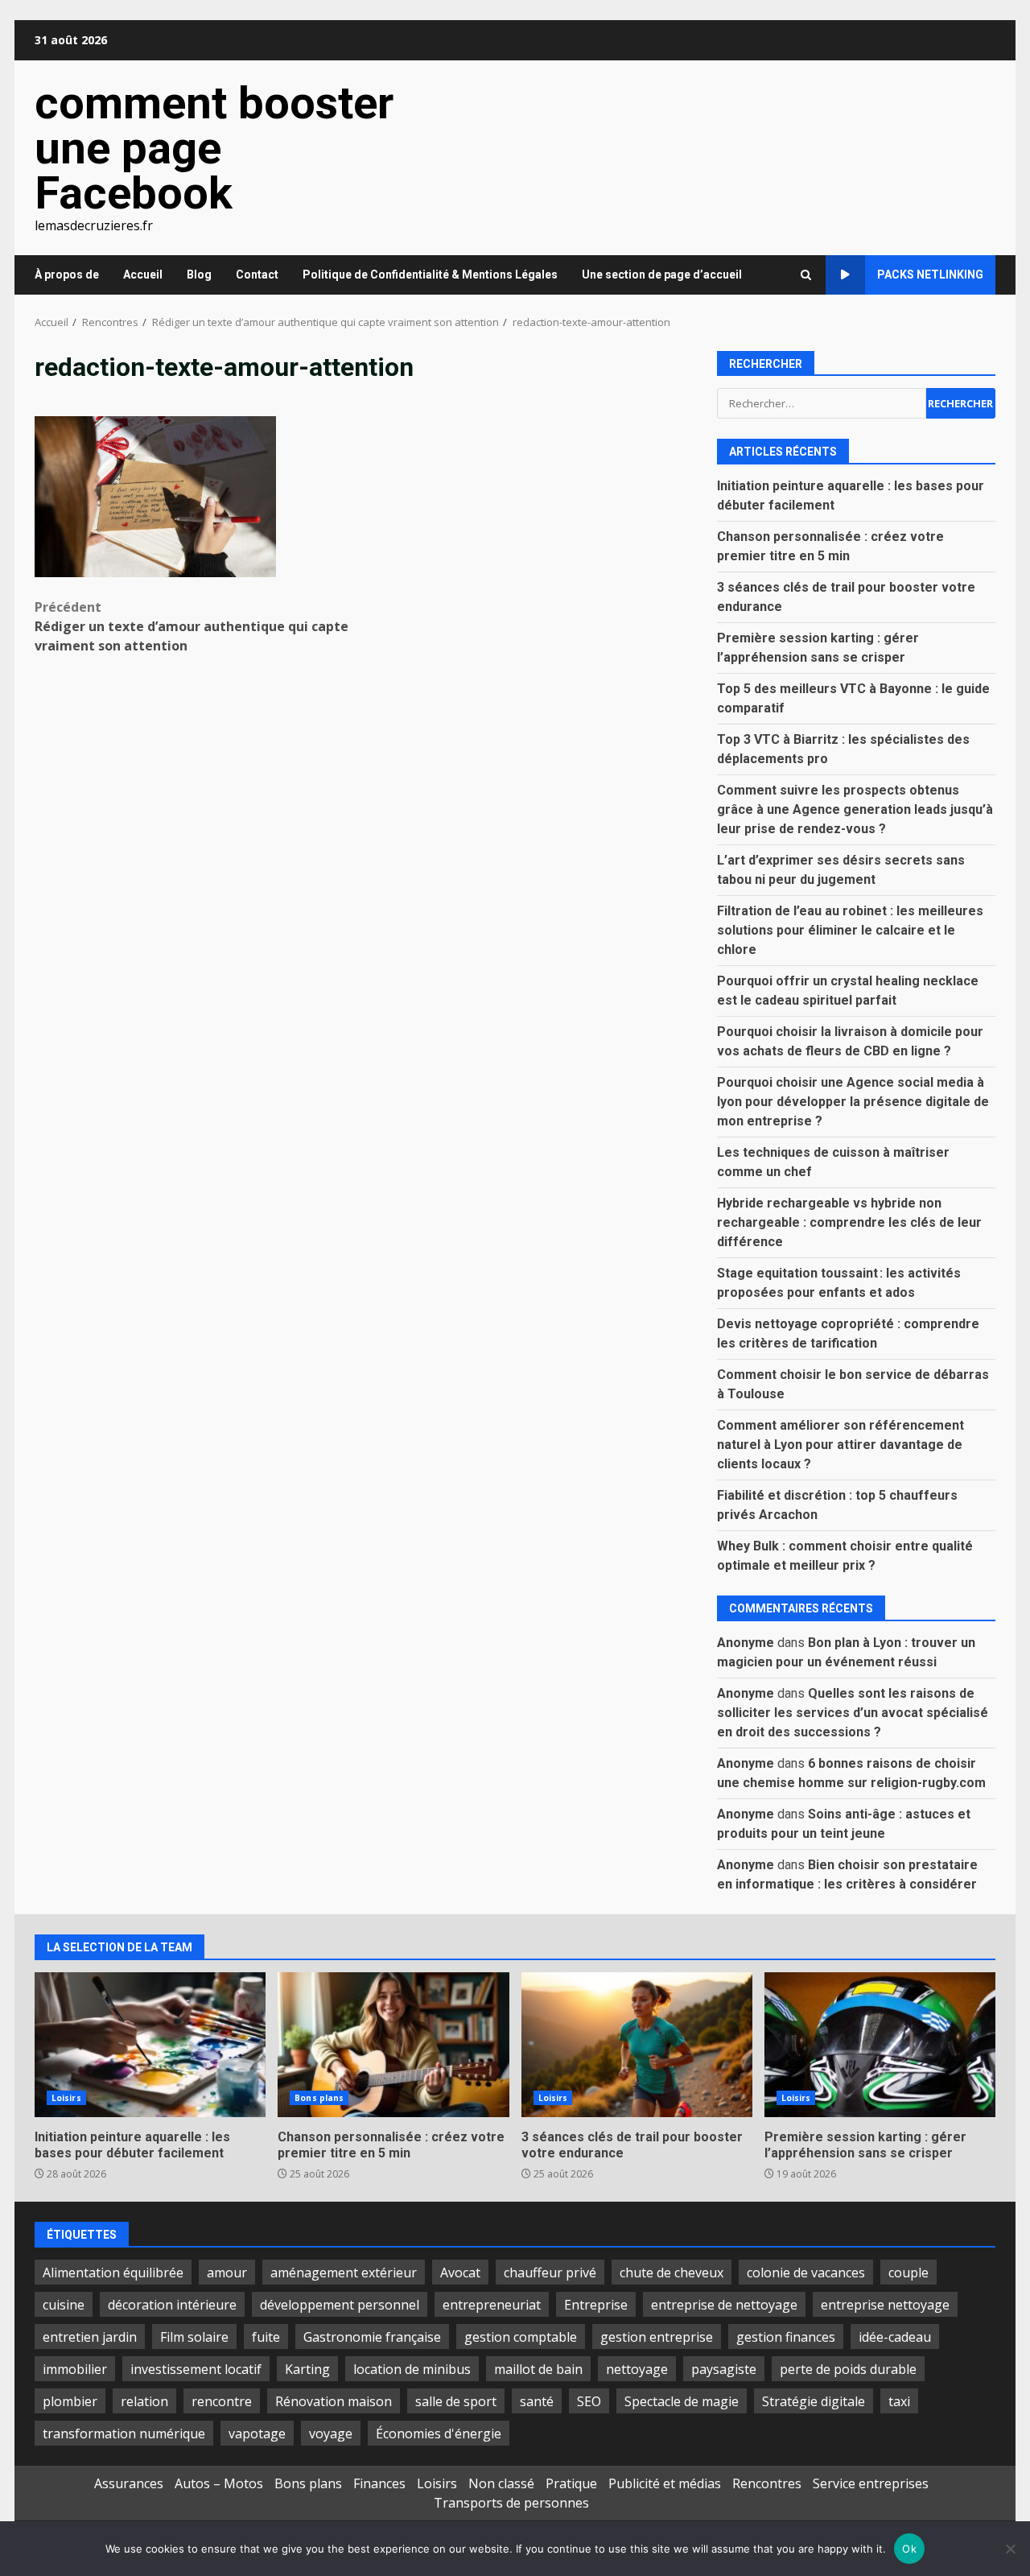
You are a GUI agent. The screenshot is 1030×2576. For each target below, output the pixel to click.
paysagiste (724, 2369)
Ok (909, 2549)
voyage (331, 2434)
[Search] (806, 275)
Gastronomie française (372, 2337)
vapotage (257, 2434)
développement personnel (340, 2305)
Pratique (571, 2483)
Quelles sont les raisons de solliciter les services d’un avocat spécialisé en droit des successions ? (853, 1713)
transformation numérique (124, 2434)
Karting (307, 2369)
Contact (257, 275)
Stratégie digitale (814, 2401)
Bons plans (319, 2098)
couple (908, 2273)
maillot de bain (538, 2369)
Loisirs (66, 2098)
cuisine (64, 2305)
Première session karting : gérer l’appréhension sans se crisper (880, 2045)
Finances (379, 2483)
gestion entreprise (657, 2337)
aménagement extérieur (344, 2273)
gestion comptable (521, 2337)
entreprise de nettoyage (724, 2305)
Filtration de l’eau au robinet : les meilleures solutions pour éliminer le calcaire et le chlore (850, 930)
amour (227, 2273)
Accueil (143, 275)
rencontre (222, 2401)
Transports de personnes (511, 2503)
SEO (589, 2401)
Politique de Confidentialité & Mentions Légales (430, 275)
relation (144, 2401)
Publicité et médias (665, 2483)
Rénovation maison (334, 2401)
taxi (899, 2401)
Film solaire (194, 2337)
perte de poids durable (848, 2369)
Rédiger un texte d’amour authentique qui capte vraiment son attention (192, 626)
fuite (266, 2337)
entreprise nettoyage (885, 2305)
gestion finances (786, 2337)
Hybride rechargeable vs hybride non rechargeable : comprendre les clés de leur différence (849, 1222)
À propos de (67, 275)
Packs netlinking (930, 275)
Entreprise (596, 2305)
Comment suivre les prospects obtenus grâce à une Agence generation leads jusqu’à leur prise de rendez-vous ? (855, 809)
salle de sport (456, 2401)
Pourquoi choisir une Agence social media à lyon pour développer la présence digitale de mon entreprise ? (853, 1102)
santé (537, 2401)
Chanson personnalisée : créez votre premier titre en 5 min (393, 2045)
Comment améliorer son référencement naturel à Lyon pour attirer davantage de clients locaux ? (840, 1445)
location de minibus (412, 2369)
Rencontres (767, 2483)
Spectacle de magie (682, 2401)
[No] (1010, 2549)
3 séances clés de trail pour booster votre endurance (637, 2045)
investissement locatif (196, 2369)
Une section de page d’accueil (662, 275)
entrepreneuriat (492, 2305)
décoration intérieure (172, 2305)
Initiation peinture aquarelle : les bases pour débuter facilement (150, 2045)
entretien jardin (90, 2337)
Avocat (460, 2273)
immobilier (75, 2369)
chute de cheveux (672, 2273)
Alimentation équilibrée (113, 2273)
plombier (70, 2401)
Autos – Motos (219, 2483)
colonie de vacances (806, 2273)
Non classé (501, 2483)
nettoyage (637, 2369)
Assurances (129, 2483)
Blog (199, 275)
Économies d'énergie (439, 2434)
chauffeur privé (550, 2273)
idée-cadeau (895, 2337)
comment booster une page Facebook (214, 148)
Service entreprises (871, 2483)
